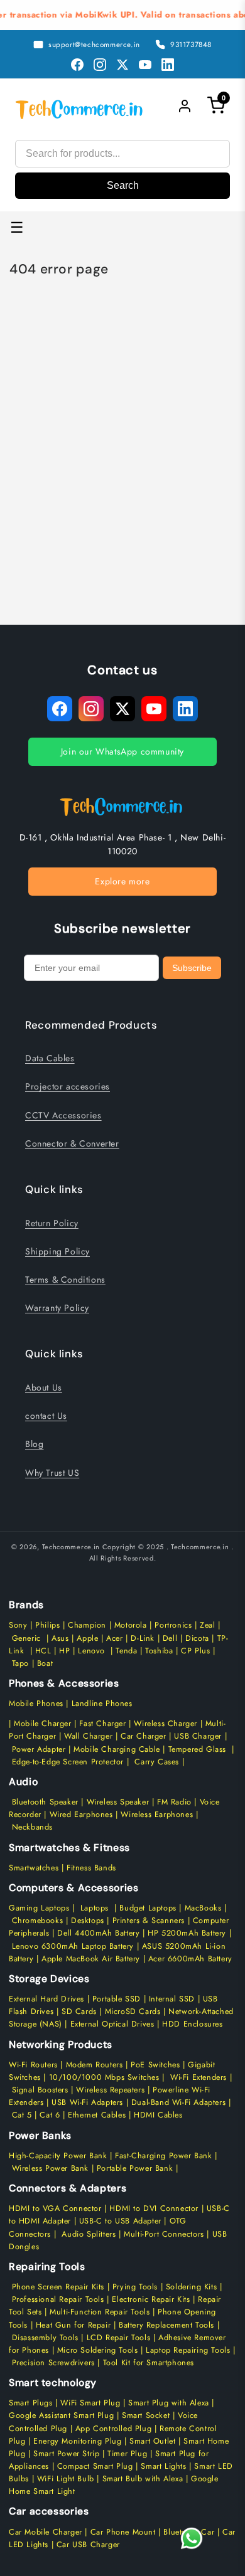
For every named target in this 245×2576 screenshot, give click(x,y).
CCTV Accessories (63, 1115)
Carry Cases (157, 1762)
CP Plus (195, 1651)
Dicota (197, 1638)
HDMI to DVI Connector (154, 2208)
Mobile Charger (42, 1724)
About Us (44, 1387)
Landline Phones (101, 1704)
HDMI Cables (158, 2115)
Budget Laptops (149, 1908)
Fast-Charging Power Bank (163, 2156)
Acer (114, 1638)
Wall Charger (88, 1736)
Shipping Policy (57, 1251)
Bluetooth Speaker (45, 1802)
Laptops (95, 1908)
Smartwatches (34, 1868)
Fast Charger (102, 1724)
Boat (45, 1663)
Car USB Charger (88, 2545)
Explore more (122, 881)
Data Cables (50, 1058)
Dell (170, 1638)
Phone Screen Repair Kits (58, 2287)
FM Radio (174, 1802)
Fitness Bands (91, 1868)
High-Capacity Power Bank (58, 2156)
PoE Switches (157, 2065)
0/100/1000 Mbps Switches (107, 2077)
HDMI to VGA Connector (55, 2208)
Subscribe (192, 968)
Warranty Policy (57, 1308)
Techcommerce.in (71, 1547)
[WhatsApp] (191, 2538)
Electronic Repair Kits (151, 2299)
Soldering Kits (191, 2287)
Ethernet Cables (97, 2115)
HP (64, 1651)
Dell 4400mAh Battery (98, 1933)
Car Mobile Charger (46, 2532)
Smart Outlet (152, 2441)
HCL (43, 1651)
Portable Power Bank (135, 2168)
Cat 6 (50, 2115)
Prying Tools (135, 2287)
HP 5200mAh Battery (187, 1933)
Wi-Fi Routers (33, 2065)
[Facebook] (77, 65)
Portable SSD (117, 1999)
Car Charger (144, 1736)
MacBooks (203, 1908)
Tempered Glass (197, 1749)
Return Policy (52, 1223)
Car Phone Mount (123, 2532)
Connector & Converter (72, 1143)
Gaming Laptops (39, 1908)
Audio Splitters (88, 2234)
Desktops (88, 1921)
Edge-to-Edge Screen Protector (68, 1762)
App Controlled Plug (115, 2429)
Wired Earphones (80, 1815)
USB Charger (198, 1736)
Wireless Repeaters (110, 2090)
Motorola (131, 1625)
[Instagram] (100, 65)
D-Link (143, 1638)
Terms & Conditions (65, 1280)
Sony (19, 1625)
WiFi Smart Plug (90, 2403)
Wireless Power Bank (50, 2168)
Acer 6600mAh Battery (190, 1959)
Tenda (126, 1651)
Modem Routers (96, 2065)
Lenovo (91, 1651)
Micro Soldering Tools (98, 2350)
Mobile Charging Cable (117, 1749)
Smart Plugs (31, 2403)
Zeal (207, 1625)
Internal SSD (172, 1999)
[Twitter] (122, 65)
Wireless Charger (166, 1724)
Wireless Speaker (118, 1802)
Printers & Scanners (149, 1921)
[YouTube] (145, 65)
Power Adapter (39, 1749)
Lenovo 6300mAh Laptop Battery (73, 1946)
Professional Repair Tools (58, 2299)
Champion (87, 1625)
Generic (26, 1638)
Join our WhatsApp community (122, 751)
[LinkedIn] (168, 65)
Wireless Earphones (157, 1815)
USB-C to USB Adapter (120, 2221)
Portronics (173, 1625)
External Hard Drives (46, 1999)
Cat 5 (22, 2115)
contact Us (46, 1416)
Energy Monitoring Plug (79, 2441)
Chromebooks (38, 1921)
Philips (47, 1625)
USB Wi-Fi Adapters (87, 2102)
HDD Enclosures (192, 2024)
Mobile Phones (36, 1704)
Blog (34, 1444)
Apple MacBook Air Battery (89, 1959)
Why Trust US (52, 1473)
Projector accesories (68, 1086)
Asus (60, 1638)
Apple (86, 1638)
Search (123, 185)
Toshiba (158, 1651)
